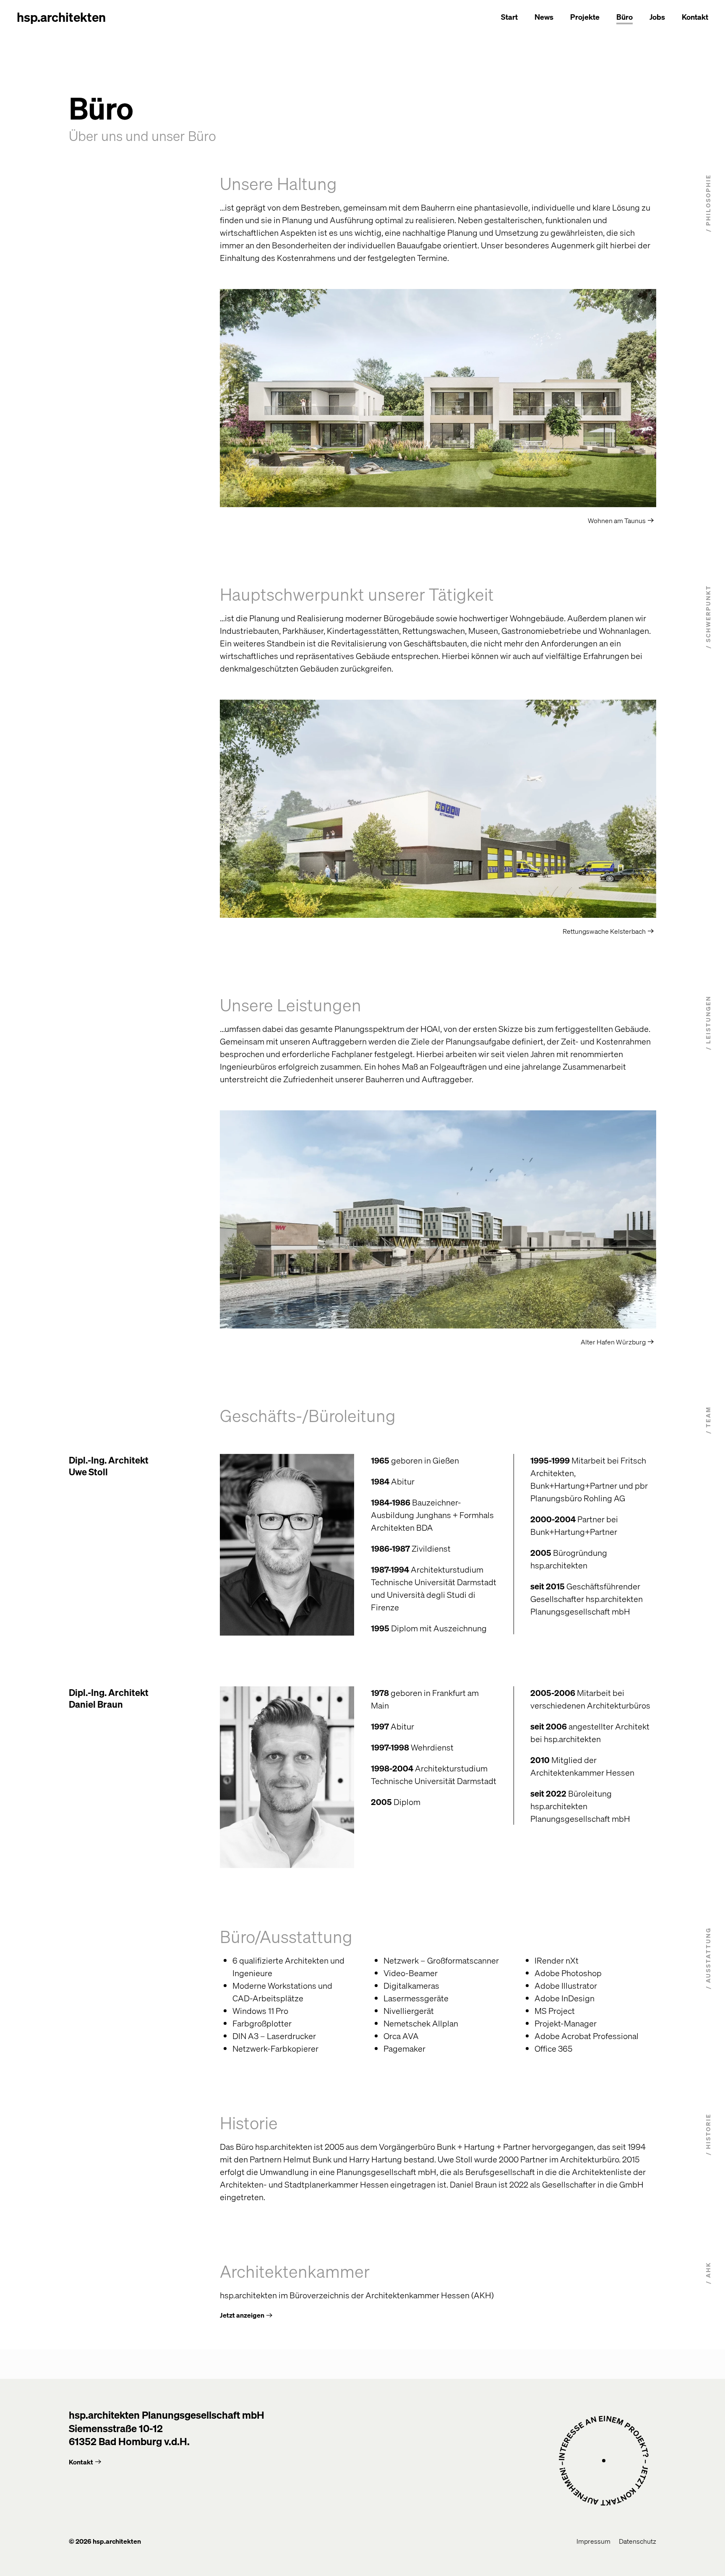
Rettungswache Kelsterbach (604, 931)
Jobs (657, 17)
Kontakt (695, 17)
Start (509, 17)
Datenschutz (638, 2541)
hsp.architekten (61, 17)
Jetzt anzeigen (242, 2315)
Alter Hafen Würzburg (613, 1342)
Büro (625, 17)
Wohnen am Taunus (617, 520)
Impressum (593, 2541)
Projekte (585, 17)
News (544, 17)
